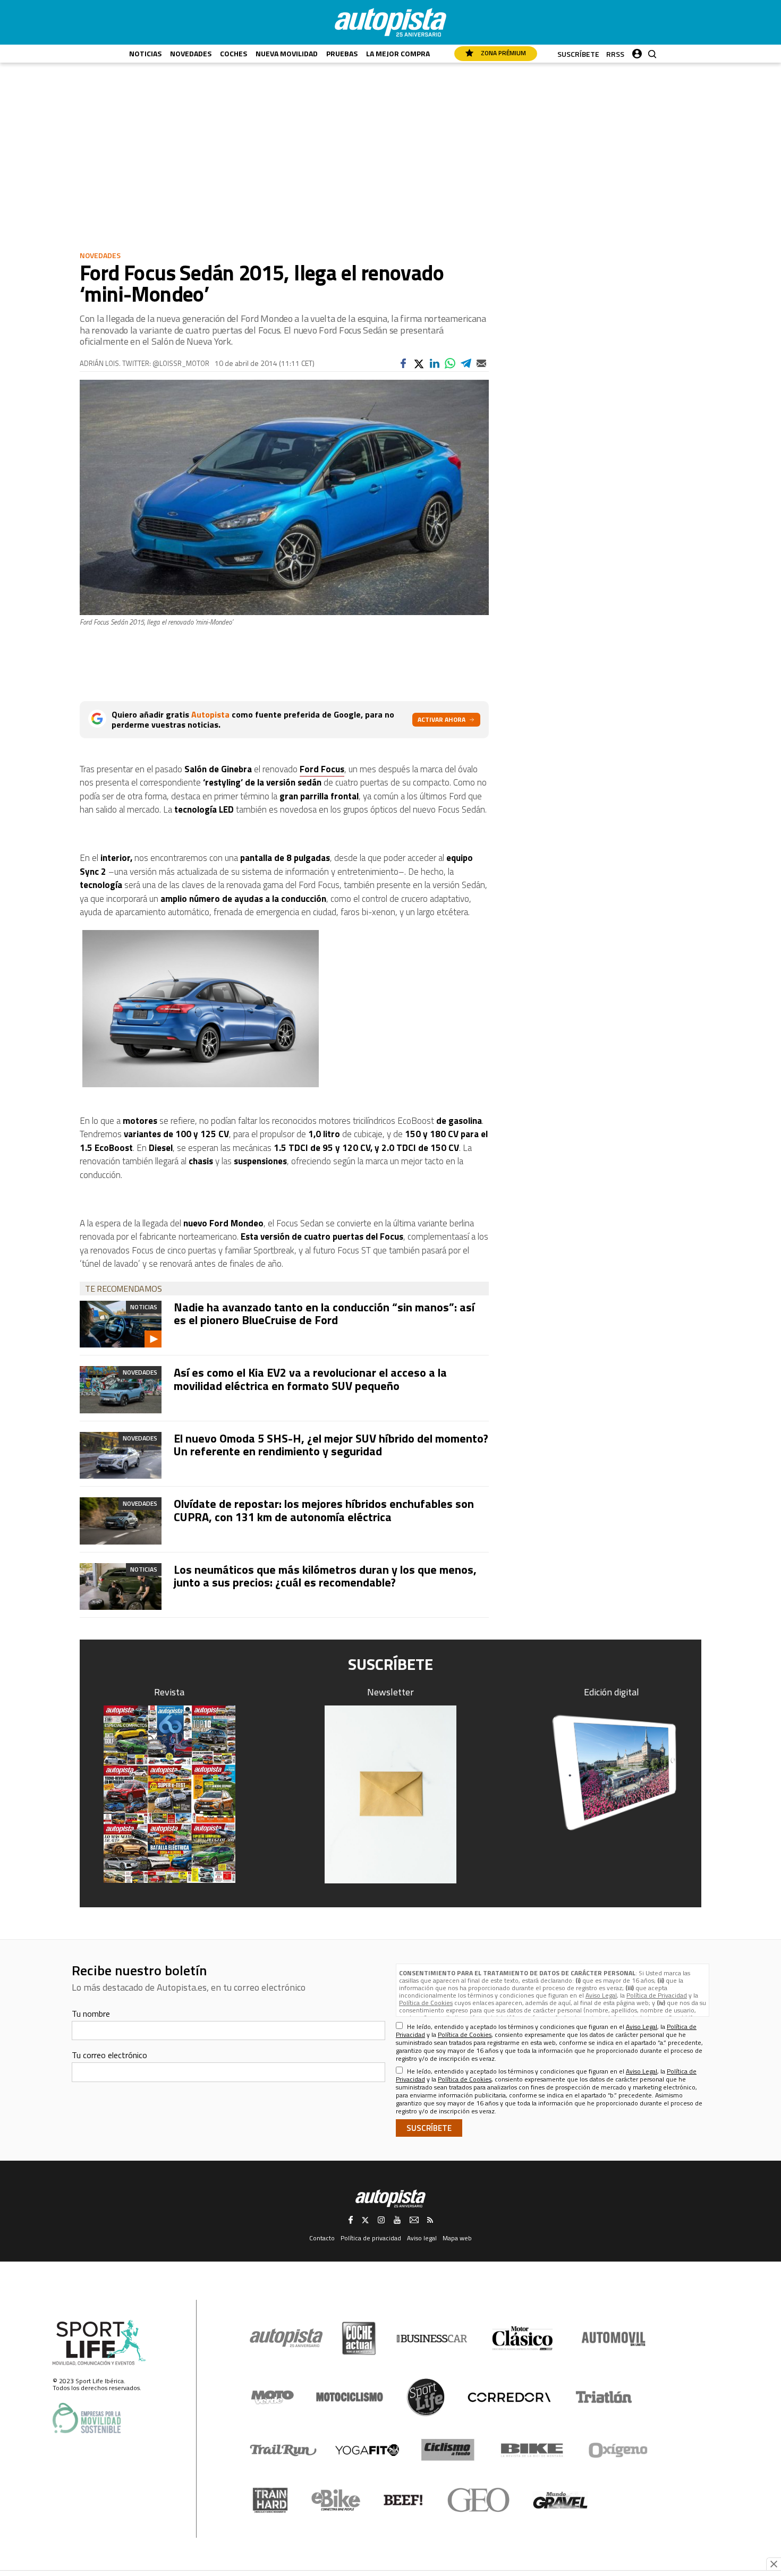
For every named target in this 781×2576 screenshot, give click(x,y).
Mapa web (457, 2238)
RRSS (615, 54)
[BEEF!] (404, 2500)
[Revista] (169, 1794)
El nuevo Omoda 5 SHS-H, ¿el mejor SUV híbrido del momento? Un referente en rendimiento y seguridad (331, 1445)
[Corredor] (509, 2397)
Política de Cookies (426, 2003)
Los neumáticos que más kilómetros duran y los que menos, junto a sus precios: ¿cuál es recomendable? (325, 1576)
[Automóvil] (613, 2339)
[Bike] (532, 2450)
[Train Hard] (270, 2500)
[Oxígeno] (620, 2450)
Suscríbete (578, 54)
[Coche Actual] (359, 2338)
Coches (234, 53)
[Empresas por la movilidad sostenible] (87, 2418)
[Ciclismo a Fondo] (448, 2450)
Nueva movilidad (287, 53)
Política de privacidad (371, 2238)
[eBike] (336, 2500)
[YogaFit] (367, 2450)
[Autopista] (390, 22)
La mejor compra (398, 53)
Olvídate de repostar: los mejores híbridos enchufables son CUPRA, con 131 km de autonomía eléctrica (324, 1510)
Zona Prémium (503, 53)
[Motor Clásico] (523, 2338)
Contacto (322, 2238)
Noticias (145, 53)
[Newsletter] (390, 1794)
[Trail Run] (283, 2450)
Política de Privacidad (657, 1995)
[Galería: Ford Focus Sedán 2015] (284, 1009)
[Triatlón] (602, 2397)
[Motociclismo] (350, 2397)
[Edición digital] (612, 1773)
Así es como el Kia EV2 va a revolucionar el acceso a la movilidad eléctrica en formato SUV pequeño (310, 1379)
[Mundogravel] (560, 2500)
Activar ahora (442, 719)
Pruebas (342, 53)
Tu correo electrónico (109, 2055)
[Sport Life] (426, 2397)
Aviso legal (422, 2238)
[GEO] (479, 2500)
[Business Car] (432, 2339)
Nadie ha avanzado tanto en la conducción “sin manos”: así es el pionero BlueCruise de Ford (324, 1313)
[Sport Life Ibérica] (99, 2343)
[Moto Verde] (272, 2397)
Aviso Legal (601, 1995)
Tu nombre (91, 2014)
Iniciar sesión (637, 51)
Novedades (191, 53)
